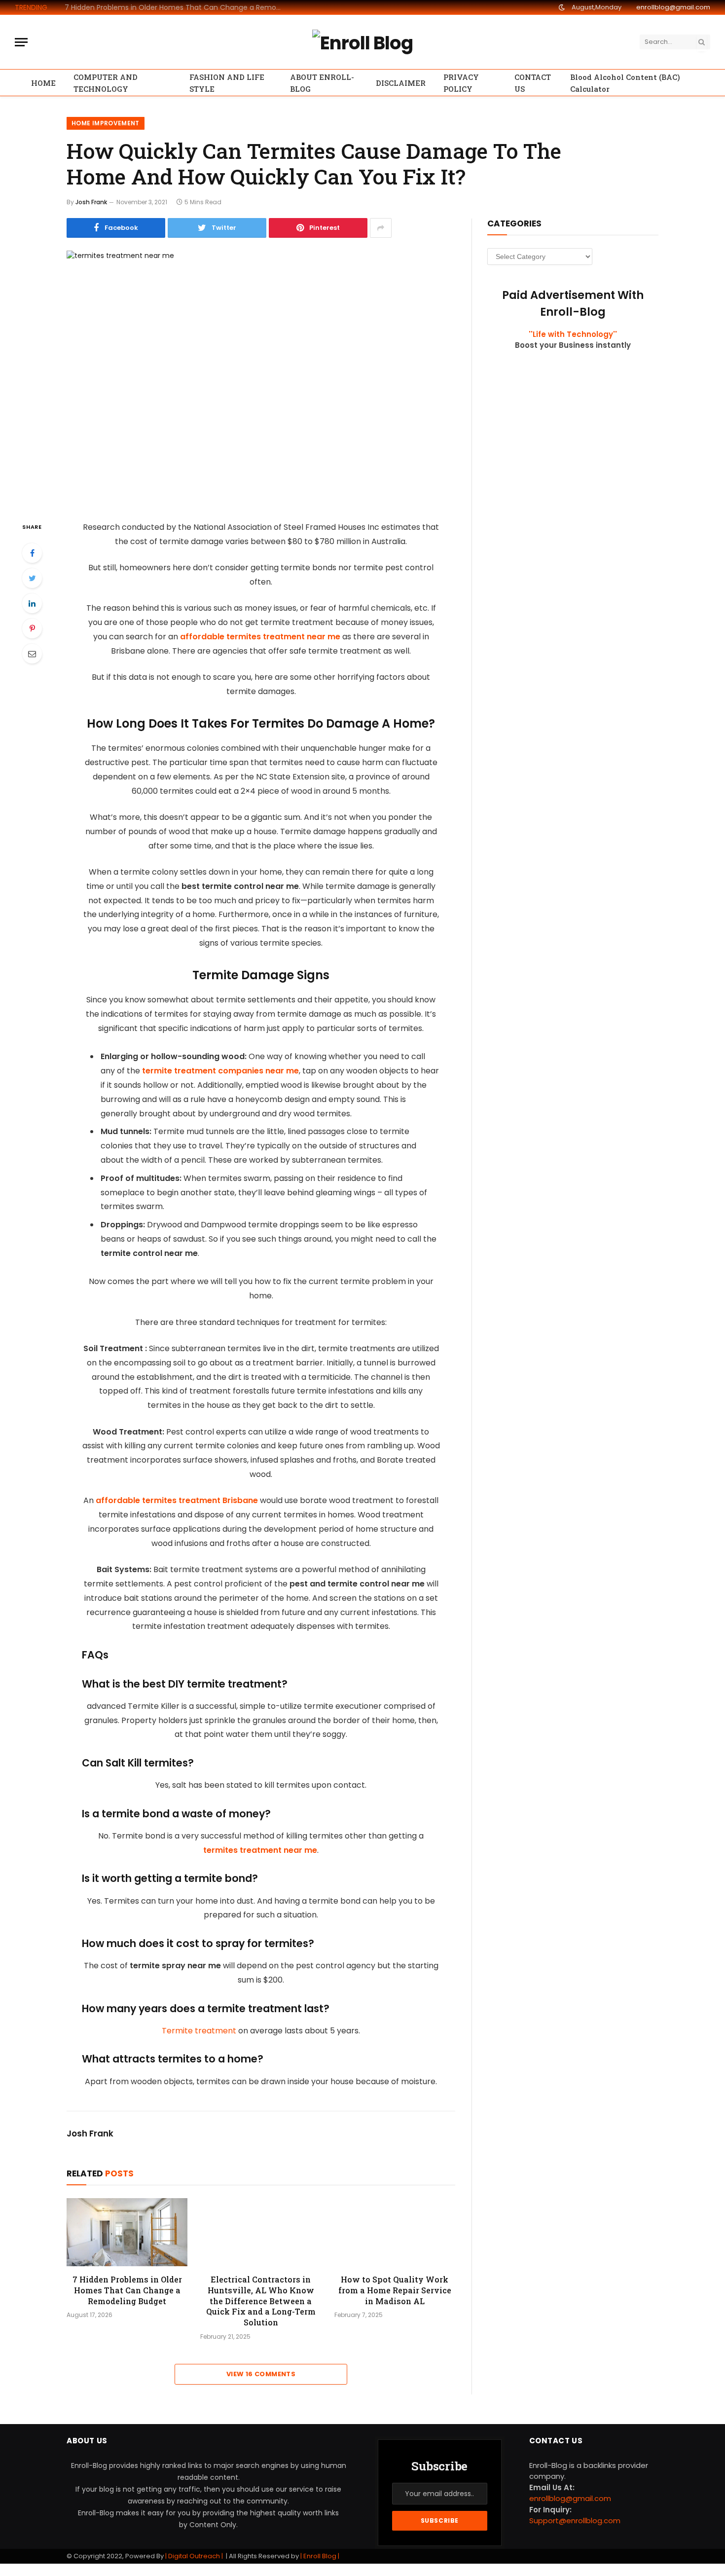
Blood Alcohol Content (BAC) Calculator (625, 83)
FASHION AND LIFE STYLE (227, 83)
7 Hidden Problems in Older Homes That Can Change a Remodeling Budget (176, 7)
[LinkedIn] (32, 603)
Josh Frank (91, 202)
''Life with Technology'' (573, 334)
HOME (43, 83)
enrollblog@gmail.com (673, 7)
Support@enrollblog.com (575, 2521)
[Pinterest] (32, 628)
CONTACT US (533, 83)
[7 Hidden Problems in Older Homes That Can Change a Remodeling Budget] (127, 2232)
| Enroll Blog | (319, 2556)
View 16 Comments (261, 2374)
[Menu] (21, 42)
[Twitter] (32, 578)
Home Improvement (106, 123)
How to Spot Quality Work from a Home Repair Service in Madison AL (395, 2290)
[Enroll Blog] (362, 42)
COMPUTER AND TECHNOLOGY (106, 83)
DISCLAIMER (401, 83)
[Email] (32, 654)
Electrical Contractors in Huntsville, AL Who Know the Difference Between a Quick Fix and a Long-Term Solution (261, 2301)
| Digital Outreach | (195, 2556)
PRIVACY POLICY (461, 83)
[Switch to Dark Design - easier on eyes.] (562, 7)
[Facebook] (32, 553)
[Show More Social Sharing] (381, 228)
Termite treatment (199, 2031)
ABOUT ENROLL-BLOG (322, 83)
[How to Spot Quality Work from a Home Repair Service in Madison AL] (395, 2232)
